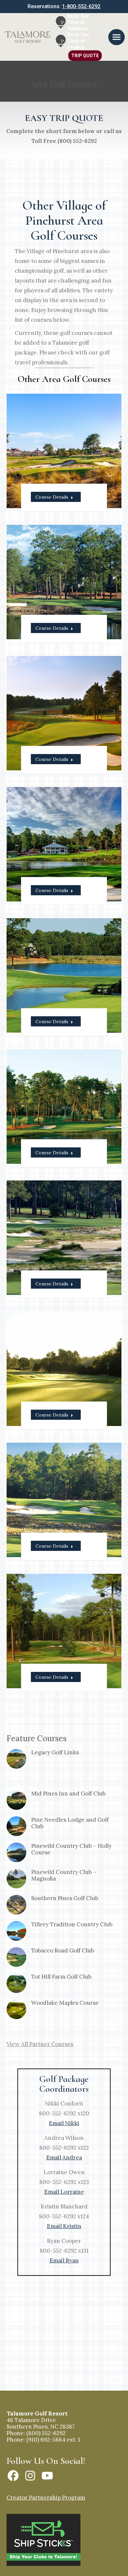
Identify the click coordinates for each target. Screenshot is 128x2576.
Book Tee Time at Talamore (78, 22)
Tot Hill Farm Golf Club (61, 1977)
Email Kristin (64, 2226)
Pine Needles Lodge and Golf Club (70, 1823)
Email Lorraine (64, 2192)
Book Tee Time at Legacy (78, 41)
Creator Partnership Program (46, 2498)
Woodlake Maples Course (65, 2003)
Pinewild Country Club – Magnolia (64, 1875)
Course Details (52, 497)
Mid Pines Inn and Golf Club (68, 1794)
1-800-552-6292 (81, 6)
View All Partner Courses (40, 2044)
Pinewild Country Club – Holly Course (71, 1849)
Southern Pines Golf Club (65, 1898)
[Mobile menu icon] (117, 37)
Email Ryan (64, 2260)
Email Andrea (64, 2157)
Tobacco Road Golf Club (63, 1950)
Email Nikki (64, 2123)
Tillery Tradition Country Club (72, 1924)
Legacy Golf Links (55, 1752)
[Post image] (16, 1759)
